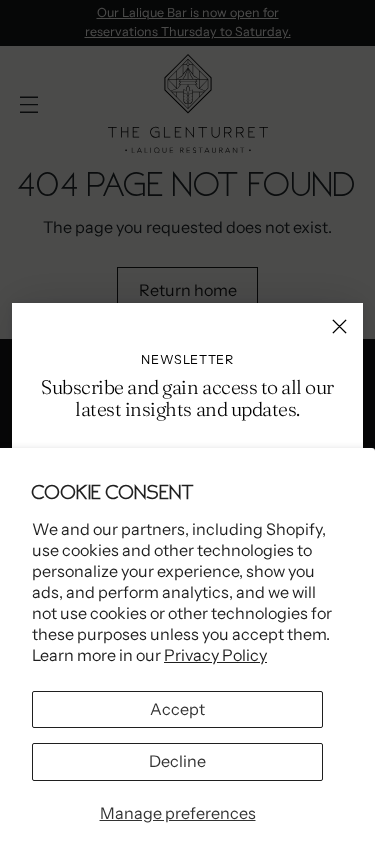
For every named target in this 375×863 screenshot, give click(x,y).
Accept (177, 709)
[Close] (339, 326)
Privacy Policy (215, 655)
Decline (177, 761)
